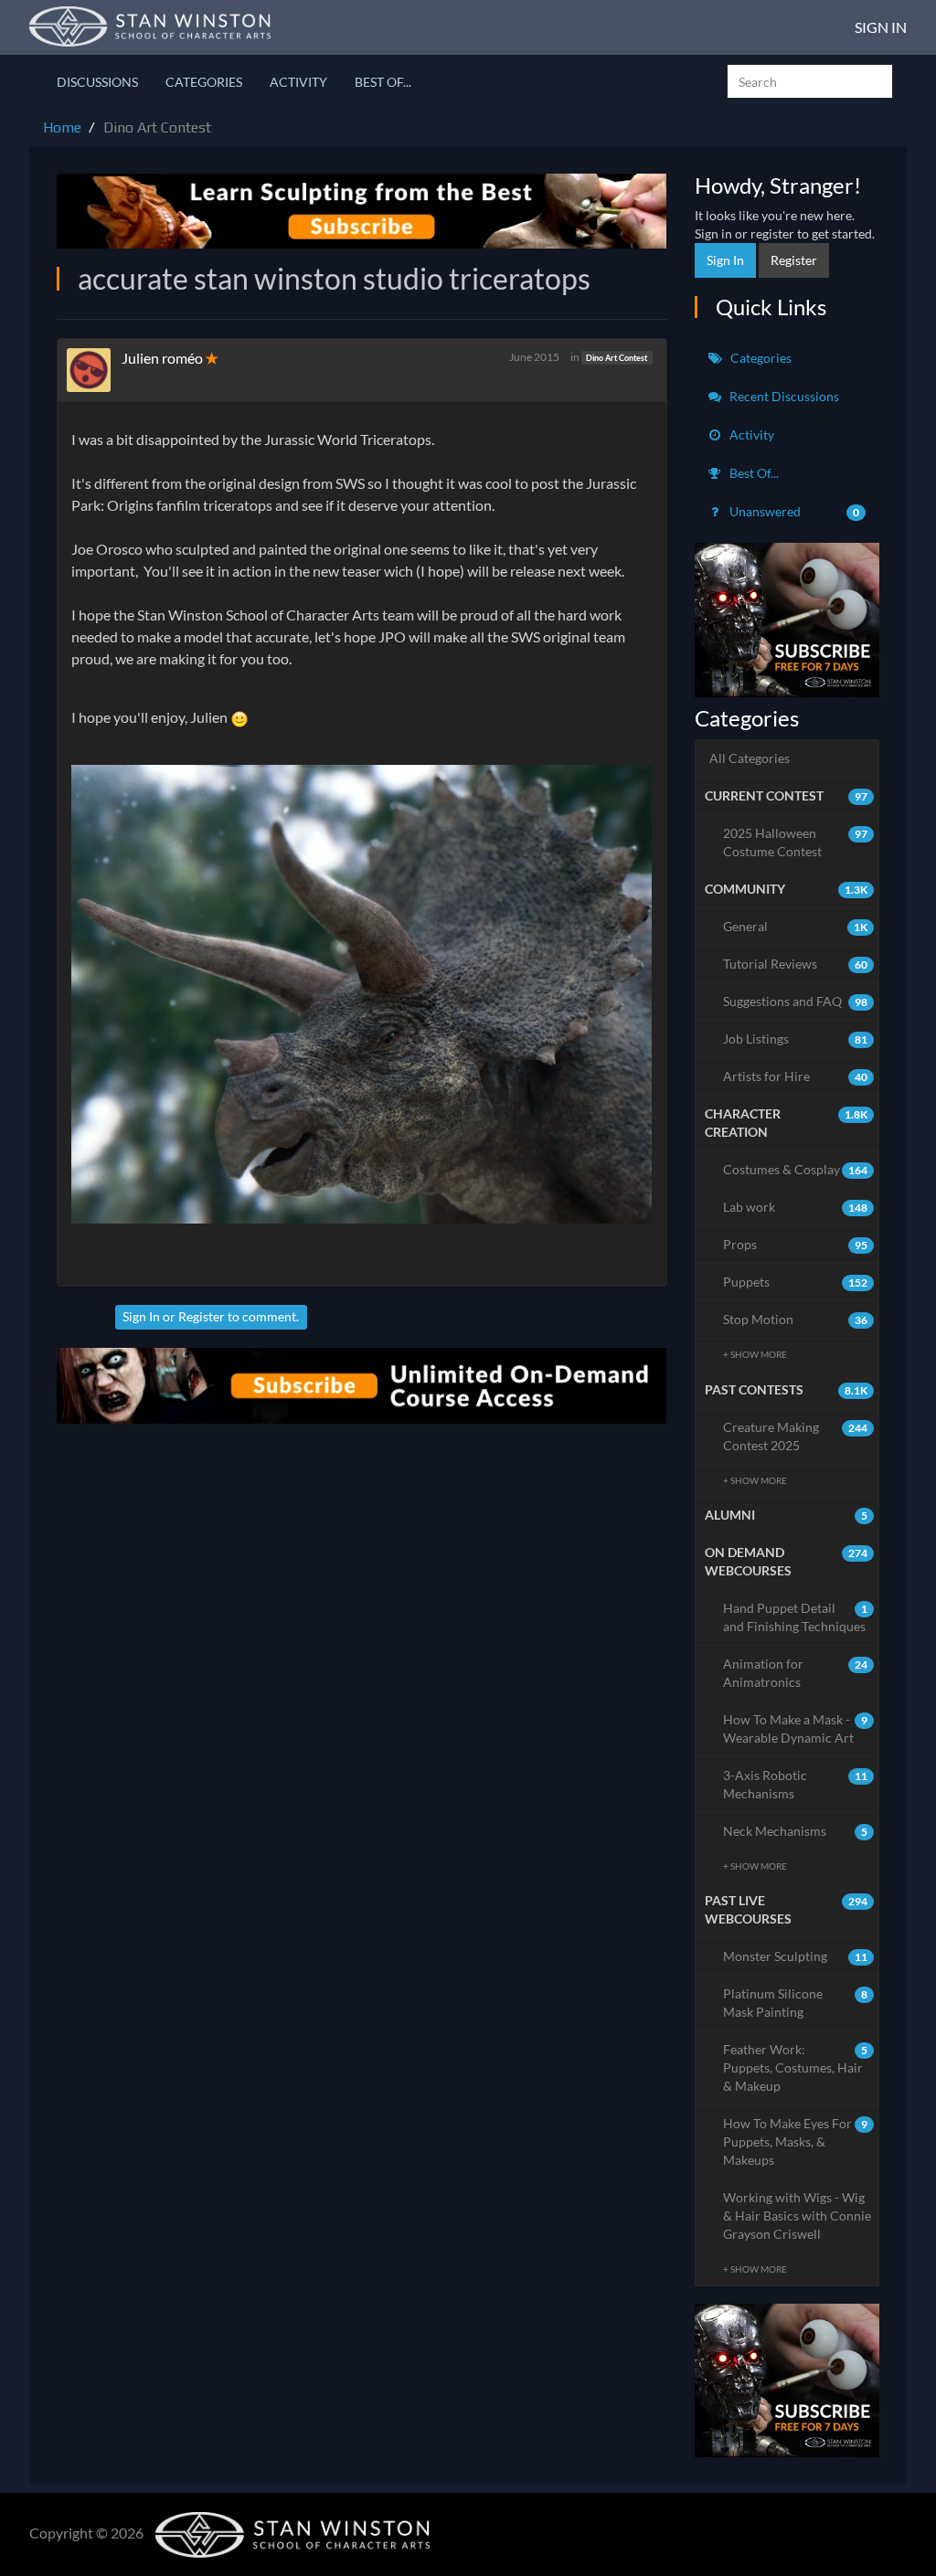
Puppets (796, 1282)
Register (202, 1316)
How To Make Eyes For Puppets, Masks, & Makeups (796, 2141)
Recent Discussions (783, 396)
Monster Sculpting (796, 1956)
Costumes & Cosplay (796, 1169)
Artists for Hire (796, 1076)
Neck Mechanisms (796, 1831)
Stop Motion (796, 1319)
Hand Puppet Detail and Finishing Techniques (796, 1617)
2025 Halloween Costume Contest (796, 842)
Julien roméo (164, 358)
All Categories (750, 758)
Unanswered (793, 511)
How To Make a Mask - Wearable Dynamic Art (796, 1728)
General (796, 926)
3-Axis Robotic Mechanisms (796, 1784)
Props (796, 1244)
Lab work (796, 1207)
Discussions (97, 82)
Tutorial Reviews (796, 964)
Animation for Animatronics (796, 1673)
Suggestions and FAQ (796, 1001)
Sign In (881, 27)
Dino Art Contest (617, 358)
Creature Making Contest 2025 (796, 1436)
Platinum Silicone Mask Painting (796, 2003)
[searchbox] (810, 81)
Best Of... (383, 82)
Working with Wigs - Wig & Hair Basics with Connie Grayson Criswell (797, 2216)
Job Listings (796, 1039)
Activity (298, 82)
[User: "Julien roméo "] (94, 370)
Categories (204, 82)
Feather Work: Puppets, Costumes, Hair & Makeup (796, 2067)
